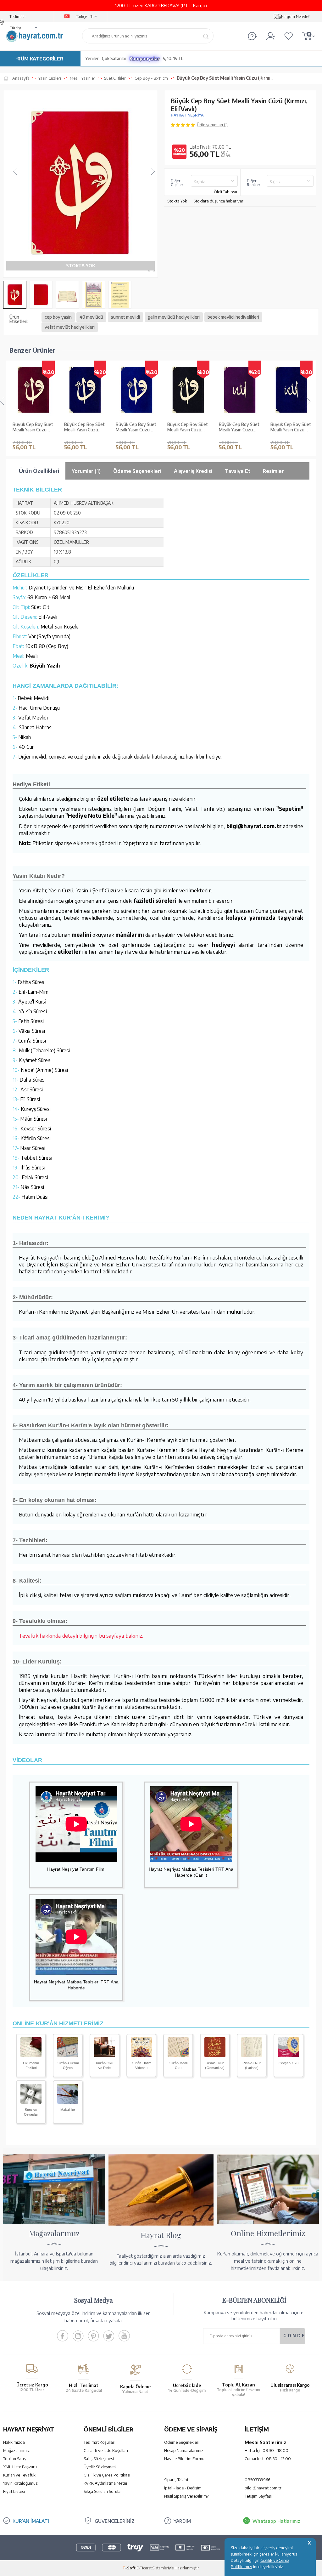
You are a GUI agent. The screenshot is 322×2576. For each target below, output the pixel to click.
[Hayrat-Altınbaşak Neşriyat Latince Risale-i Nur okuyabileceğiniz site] (252, 2055)
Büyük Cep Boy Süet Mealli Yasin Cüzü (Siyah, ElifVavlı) (188, 427)
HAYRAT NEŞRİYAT (189, 115)
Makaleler (68, 2110)
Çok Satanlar (114, 58)
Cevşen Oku (289, 2063)
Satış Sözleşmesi (99, 2459)
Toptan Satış (14, 2459)
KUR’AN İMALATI (31, 2521)
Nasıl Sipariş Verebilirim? (186, 2496)
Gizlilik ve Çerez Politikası (107, 2475)
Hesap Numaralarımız (184, 2450)
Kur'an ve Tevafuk (19, 2475)
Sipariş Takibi (176, 2480)
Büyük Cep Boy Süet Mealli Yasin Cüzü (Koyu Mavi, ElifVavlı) (136, 427)
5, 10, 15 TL (173, 58)
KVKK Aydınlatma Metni (105, 2483)
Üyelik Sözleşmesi (100, 2467)
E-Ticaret (144, 2568)
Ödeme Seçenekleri (182, 2442)
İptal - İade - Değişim (183, 2488)
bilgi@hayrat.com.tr (263, 2488)
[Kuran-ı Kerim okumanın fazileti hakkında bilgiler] (31, 2055)
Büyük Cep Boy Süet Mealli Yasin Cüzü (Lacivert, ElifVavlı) (84, 427)
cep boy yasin (58, 317)
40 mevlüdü (91, 317)
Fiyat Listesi (14, 2491)
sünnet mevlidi (125, 317)
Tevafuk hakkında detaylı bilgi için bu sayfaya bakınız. (81, 1635)
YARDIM (182, 2521)
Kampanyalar (145, 58)
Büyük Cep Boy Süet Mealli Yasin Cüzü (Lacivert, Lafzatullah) (291, 427)
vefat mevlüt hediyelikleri (70, 327)
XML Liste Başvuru (20, 2467)
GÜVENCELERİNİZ (115, 2521)
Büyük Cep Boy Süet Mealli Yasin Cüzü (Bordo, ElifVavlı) (33, 427)
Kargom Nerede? (295, 17)
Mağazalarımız (17, 2450)
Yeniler (92, 58)
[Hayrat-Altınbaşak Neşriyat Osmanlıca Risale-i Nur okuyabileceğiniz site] (215, 2055)
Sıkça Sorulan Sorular (103, 2491)
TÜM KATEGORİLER (40, 59)
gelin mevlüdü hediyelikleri (174, 317)
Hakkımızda (14, 2442)
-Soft (129, 2568)
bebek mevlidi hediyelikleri (233, 317)
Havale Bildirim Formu (184, 2459)
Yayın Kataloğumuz (20, 2483)
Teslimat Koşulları (100, 2442)
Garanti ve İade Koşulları (106, 2450)
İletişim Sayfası (258, 2496)
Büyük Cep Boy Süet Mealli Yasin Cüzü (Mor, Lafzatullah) (239, 427)
